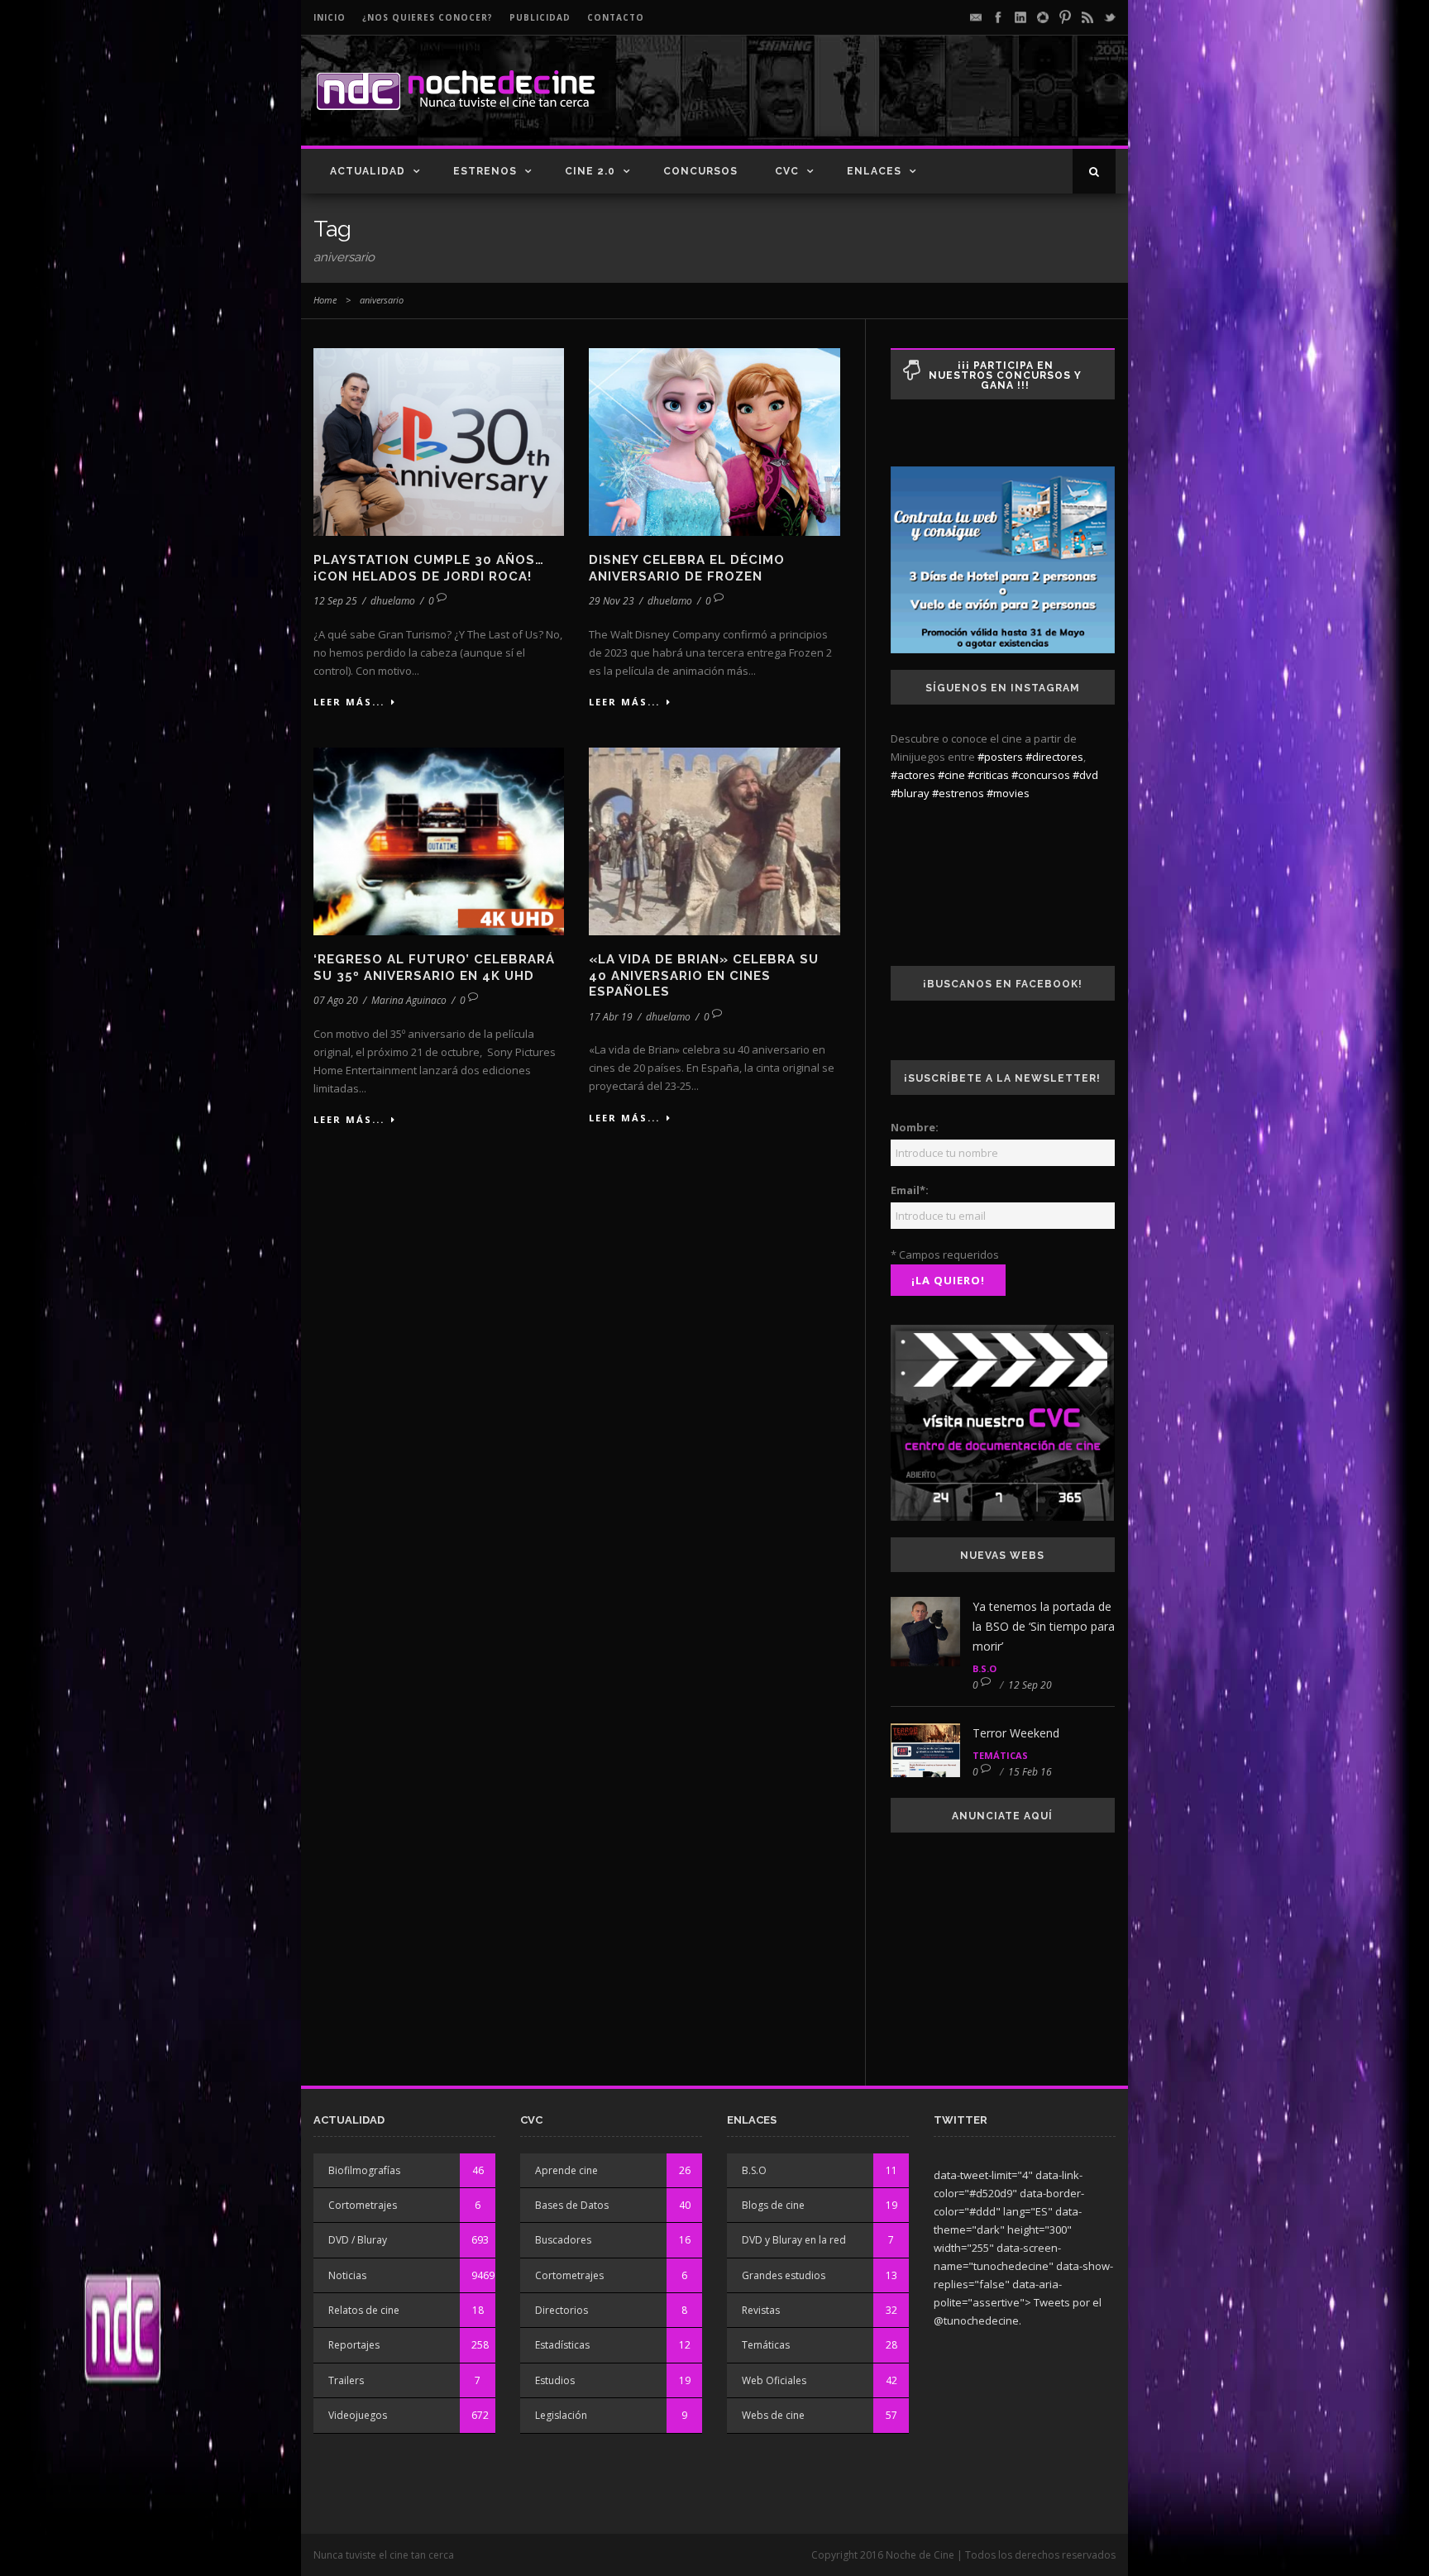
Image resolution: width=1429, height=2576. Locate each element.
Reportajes (354, 2345)
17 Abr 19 (611, 1017)
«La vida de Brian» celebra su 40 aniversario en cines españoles (704, 975)
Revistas (761, 2310)
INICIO (330, 17)
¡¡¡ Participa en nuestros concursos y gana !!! (1005, 375)
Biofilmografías (364, 2170)
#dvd (1085, 775)
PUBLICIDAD (540, 17)
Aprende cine (566, 2170)
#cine (951, 775)
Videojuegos (358, 2415)
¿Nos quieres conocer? (428, 17)
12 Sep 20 (1030, 1685)
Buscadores (563, 2240)
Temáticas (1000, 1755)
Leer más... (349, 702)
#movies (1008, 793)
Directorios (562, 2310)
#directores (1054, 757)
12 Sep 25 (335, 601)
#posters (1000, 757)
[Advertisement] (922, 104)
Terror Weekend (1016, 1733)
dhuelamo (393, 601)
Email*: (910, 1190)
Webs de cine (773, 2415)
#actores (913, 775)
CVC (787, 171)
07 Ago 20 (336, 1000)
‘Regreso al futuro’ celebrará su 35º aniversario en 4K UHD (434, 968)
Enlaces (874, 171)
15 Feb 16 (1030, 1772)
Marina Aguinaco (409, 1000)
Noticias (347, 2275)
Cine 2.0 (590, 171)
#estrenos (958, 793)
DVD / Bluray (358, 2240)
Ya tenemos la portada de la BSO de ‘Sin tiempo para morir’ (1044, 1626)
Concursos (700, 171)
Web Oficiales (774, 2380)
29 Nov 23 (612, 601)
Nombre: (915, 1127)
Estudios (555, 2380)
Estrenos (485, 171)
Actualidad (368, 171)
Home (325, 300)
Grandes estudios (784, 2275)
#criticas (988, 775)
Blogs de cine (773, 2205)
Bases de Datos (572, 2205)
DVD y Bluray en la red (794, 2240)
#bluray (910, 793)
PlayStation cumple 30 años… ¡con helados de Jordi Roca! (429, 568)
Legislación (561, 2415)
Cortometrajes (363, 2205)
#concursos (1041, 775)
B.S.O (985, 1668)
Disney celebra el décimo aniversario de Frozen (687, 568)
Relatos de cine (364, 2310)
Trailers (346, 2380)
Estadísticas (562, 2345)
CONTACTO (616, 17)
